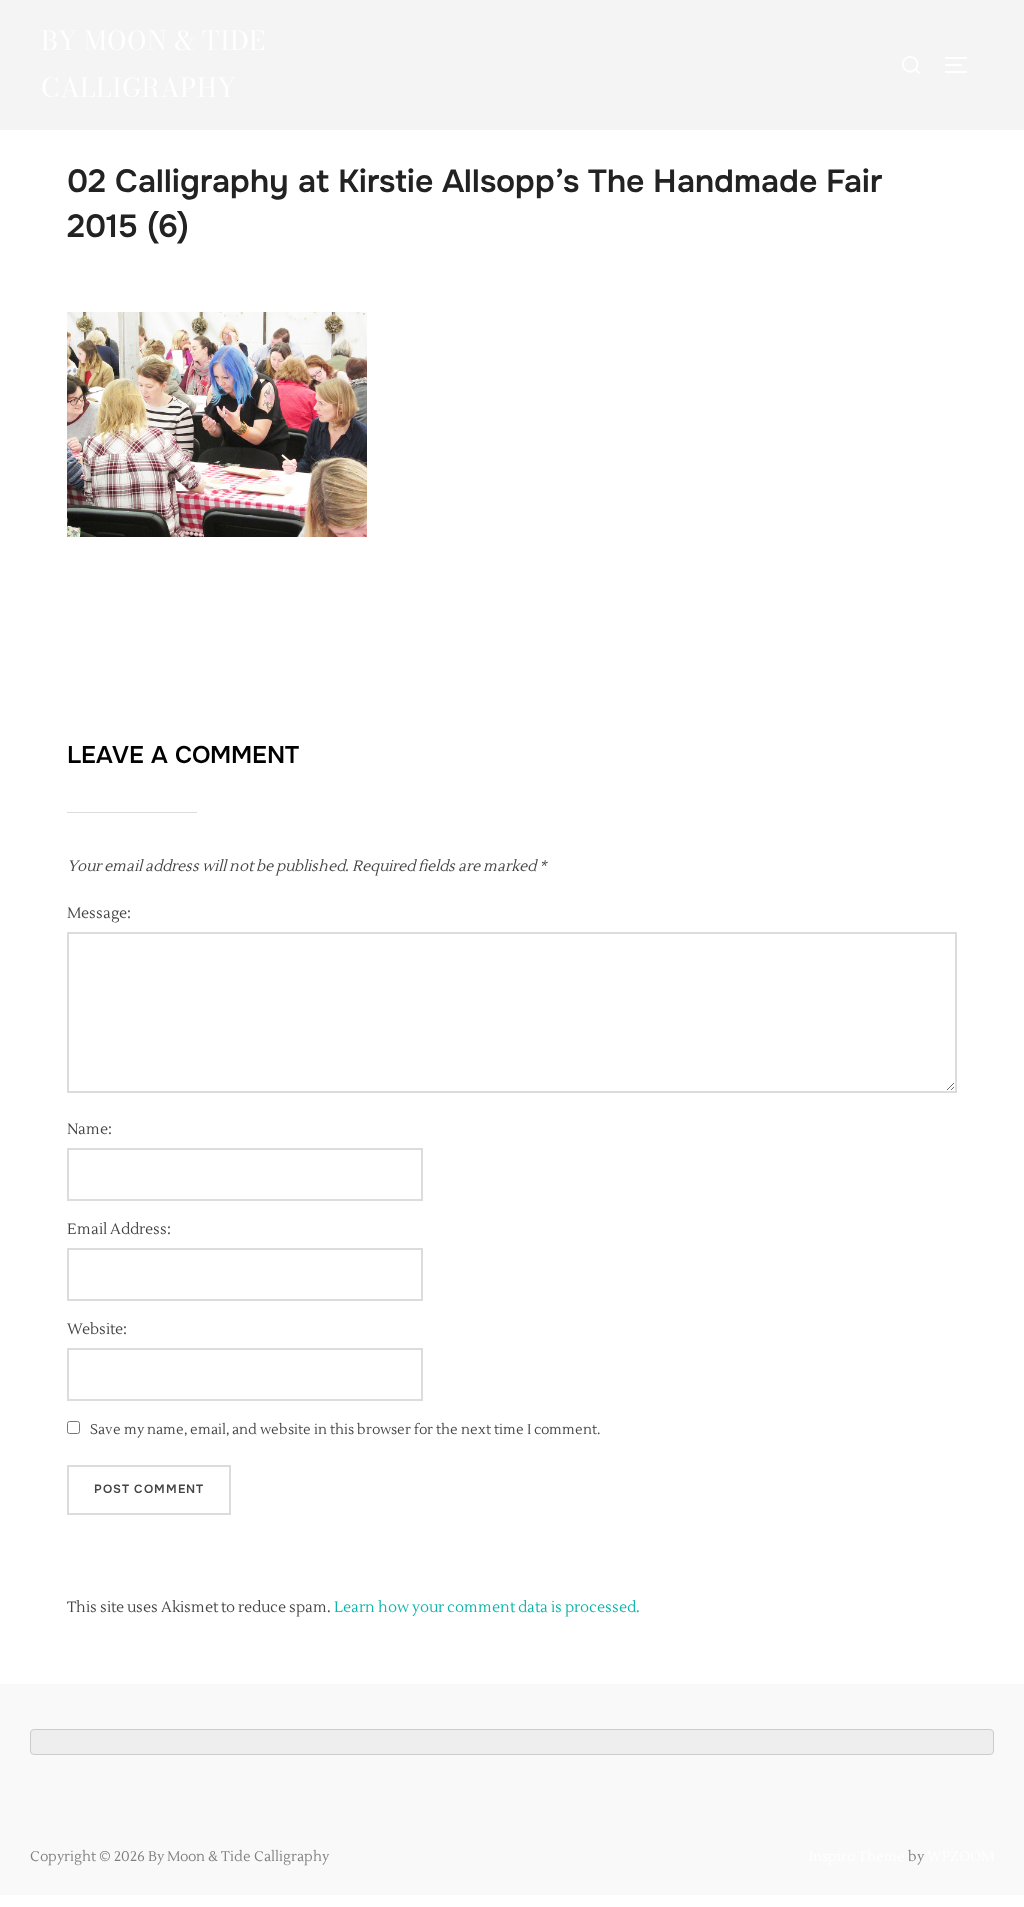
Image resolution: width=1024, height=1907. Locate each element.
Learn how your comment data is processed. (487, 1607)
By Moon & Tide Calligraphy (153, 64)
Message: (99, 913)
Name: (89, 1129)
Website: (97, 1329)
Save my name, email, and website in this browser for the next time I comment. (345, 1430)
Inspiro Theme (857, 1857)
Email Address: (119, 1229)
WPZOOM (960, 1857)
